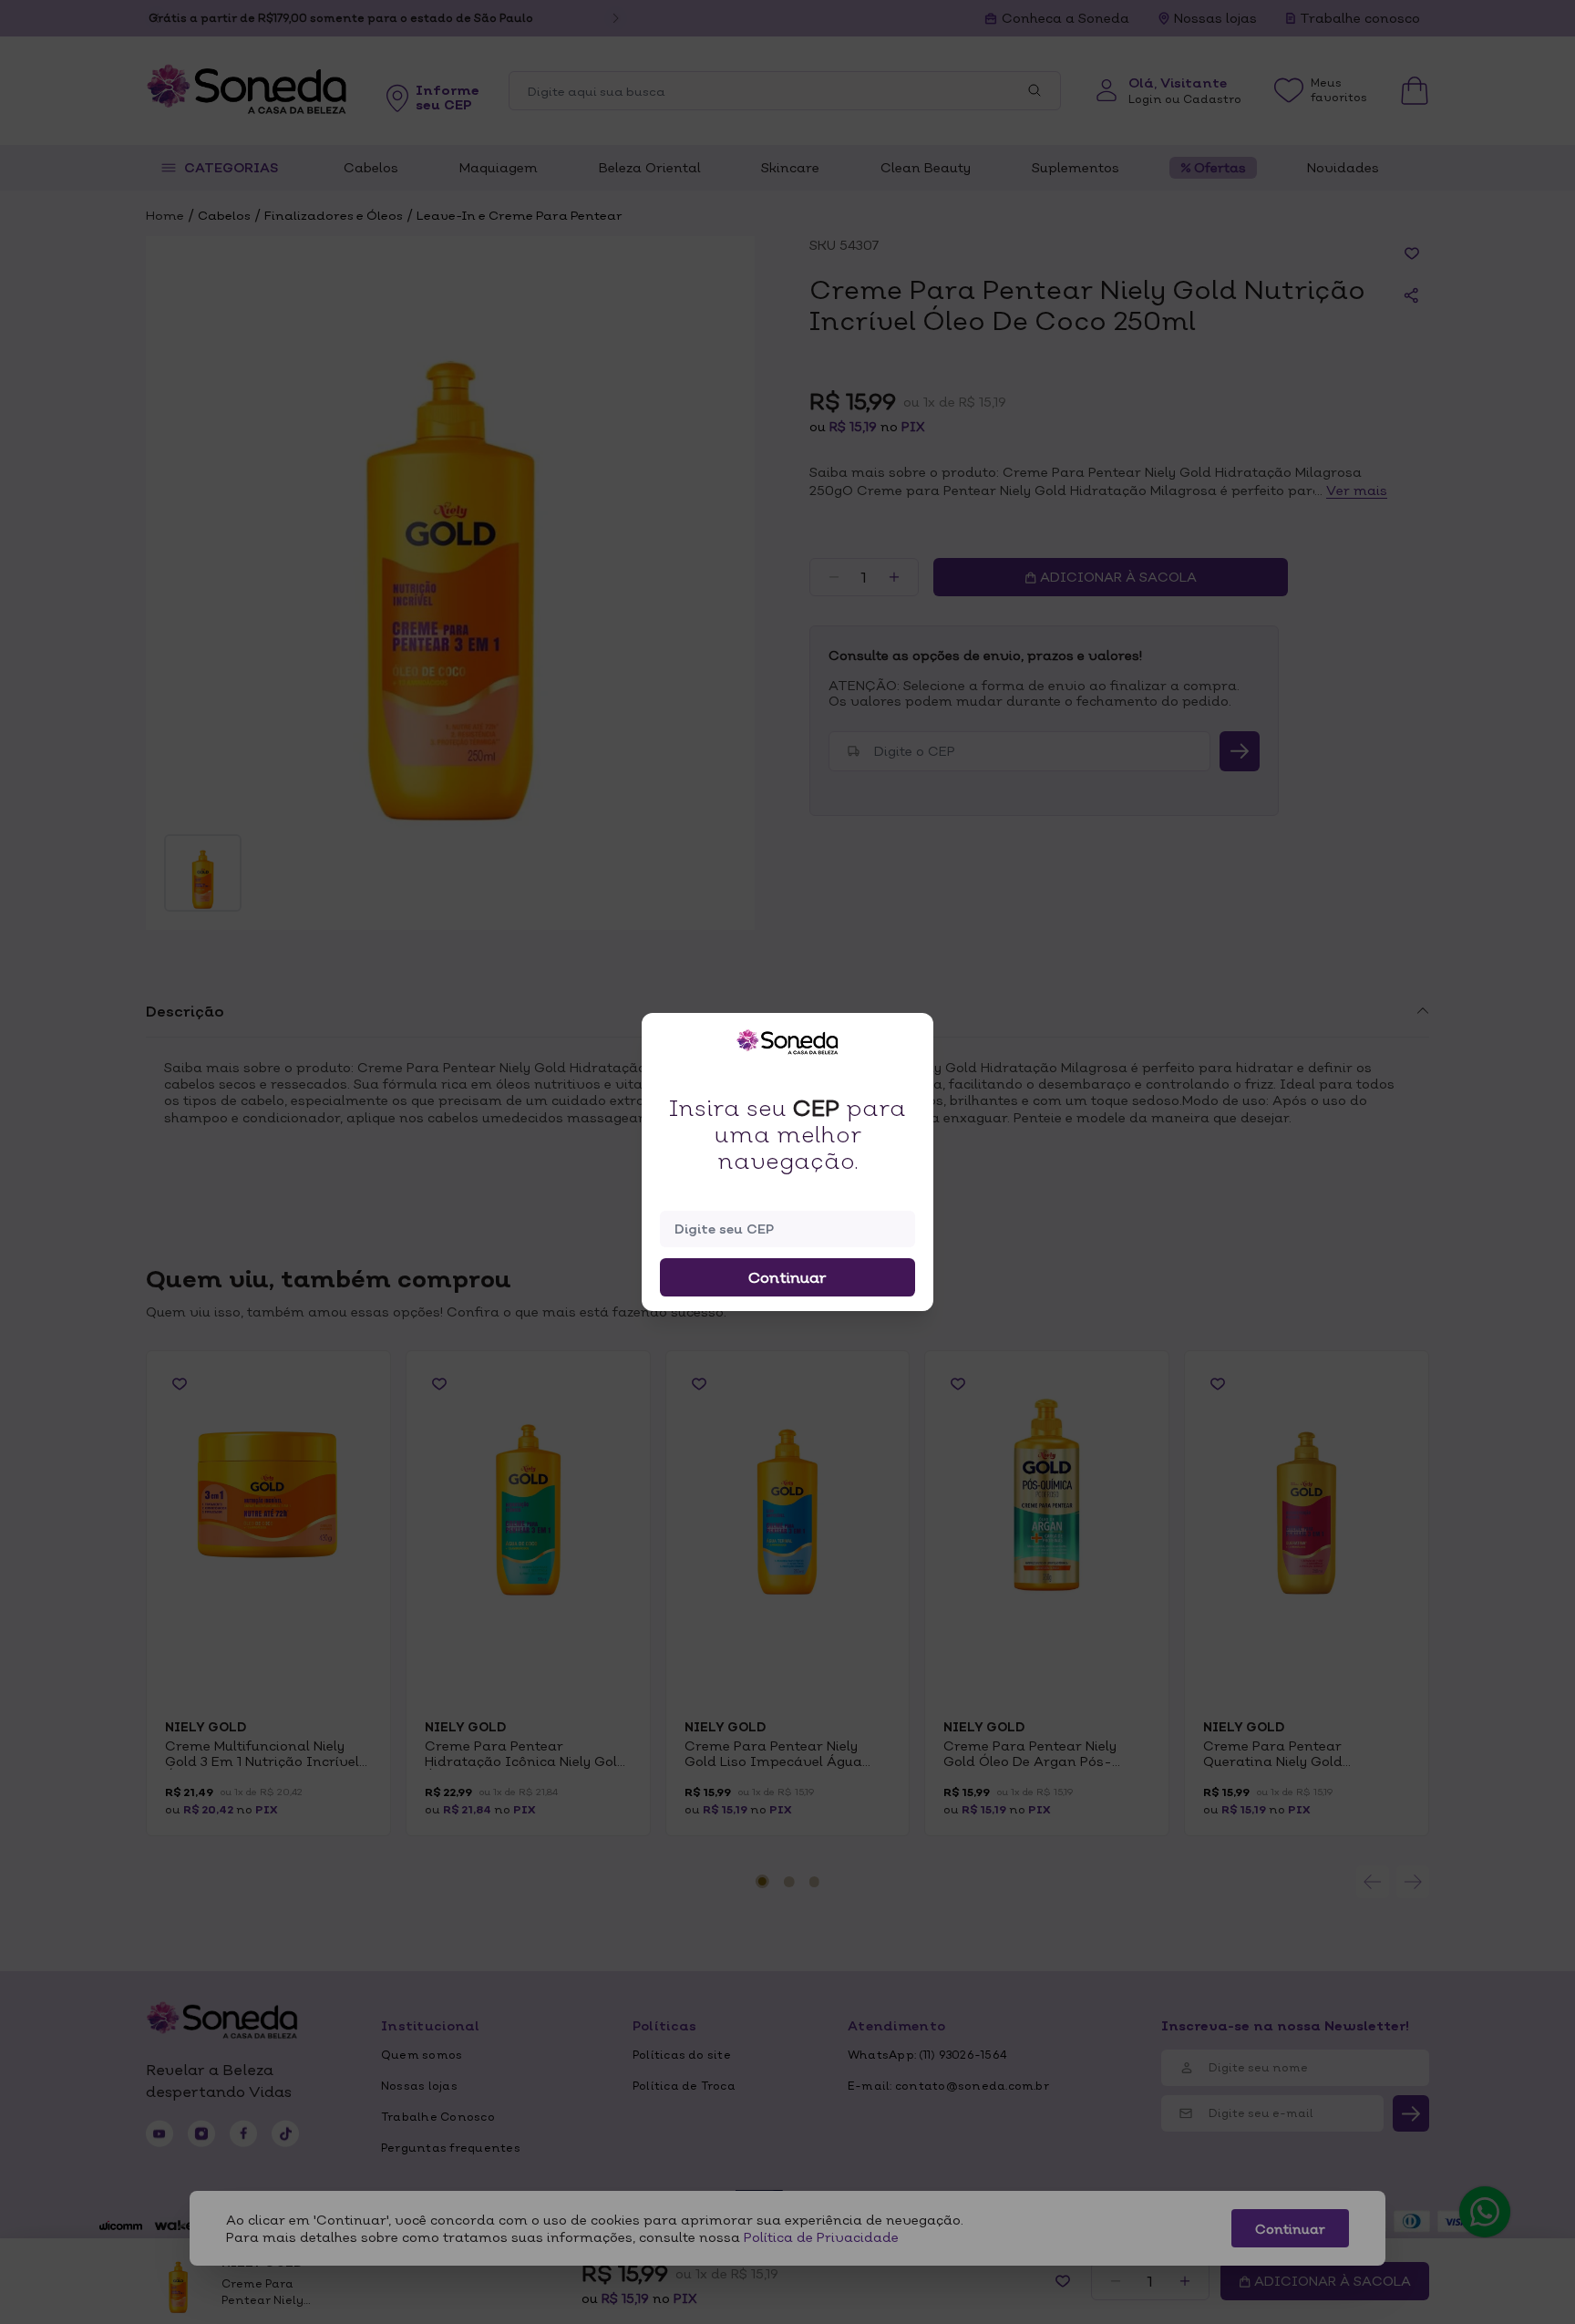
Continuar (787, 1277)
